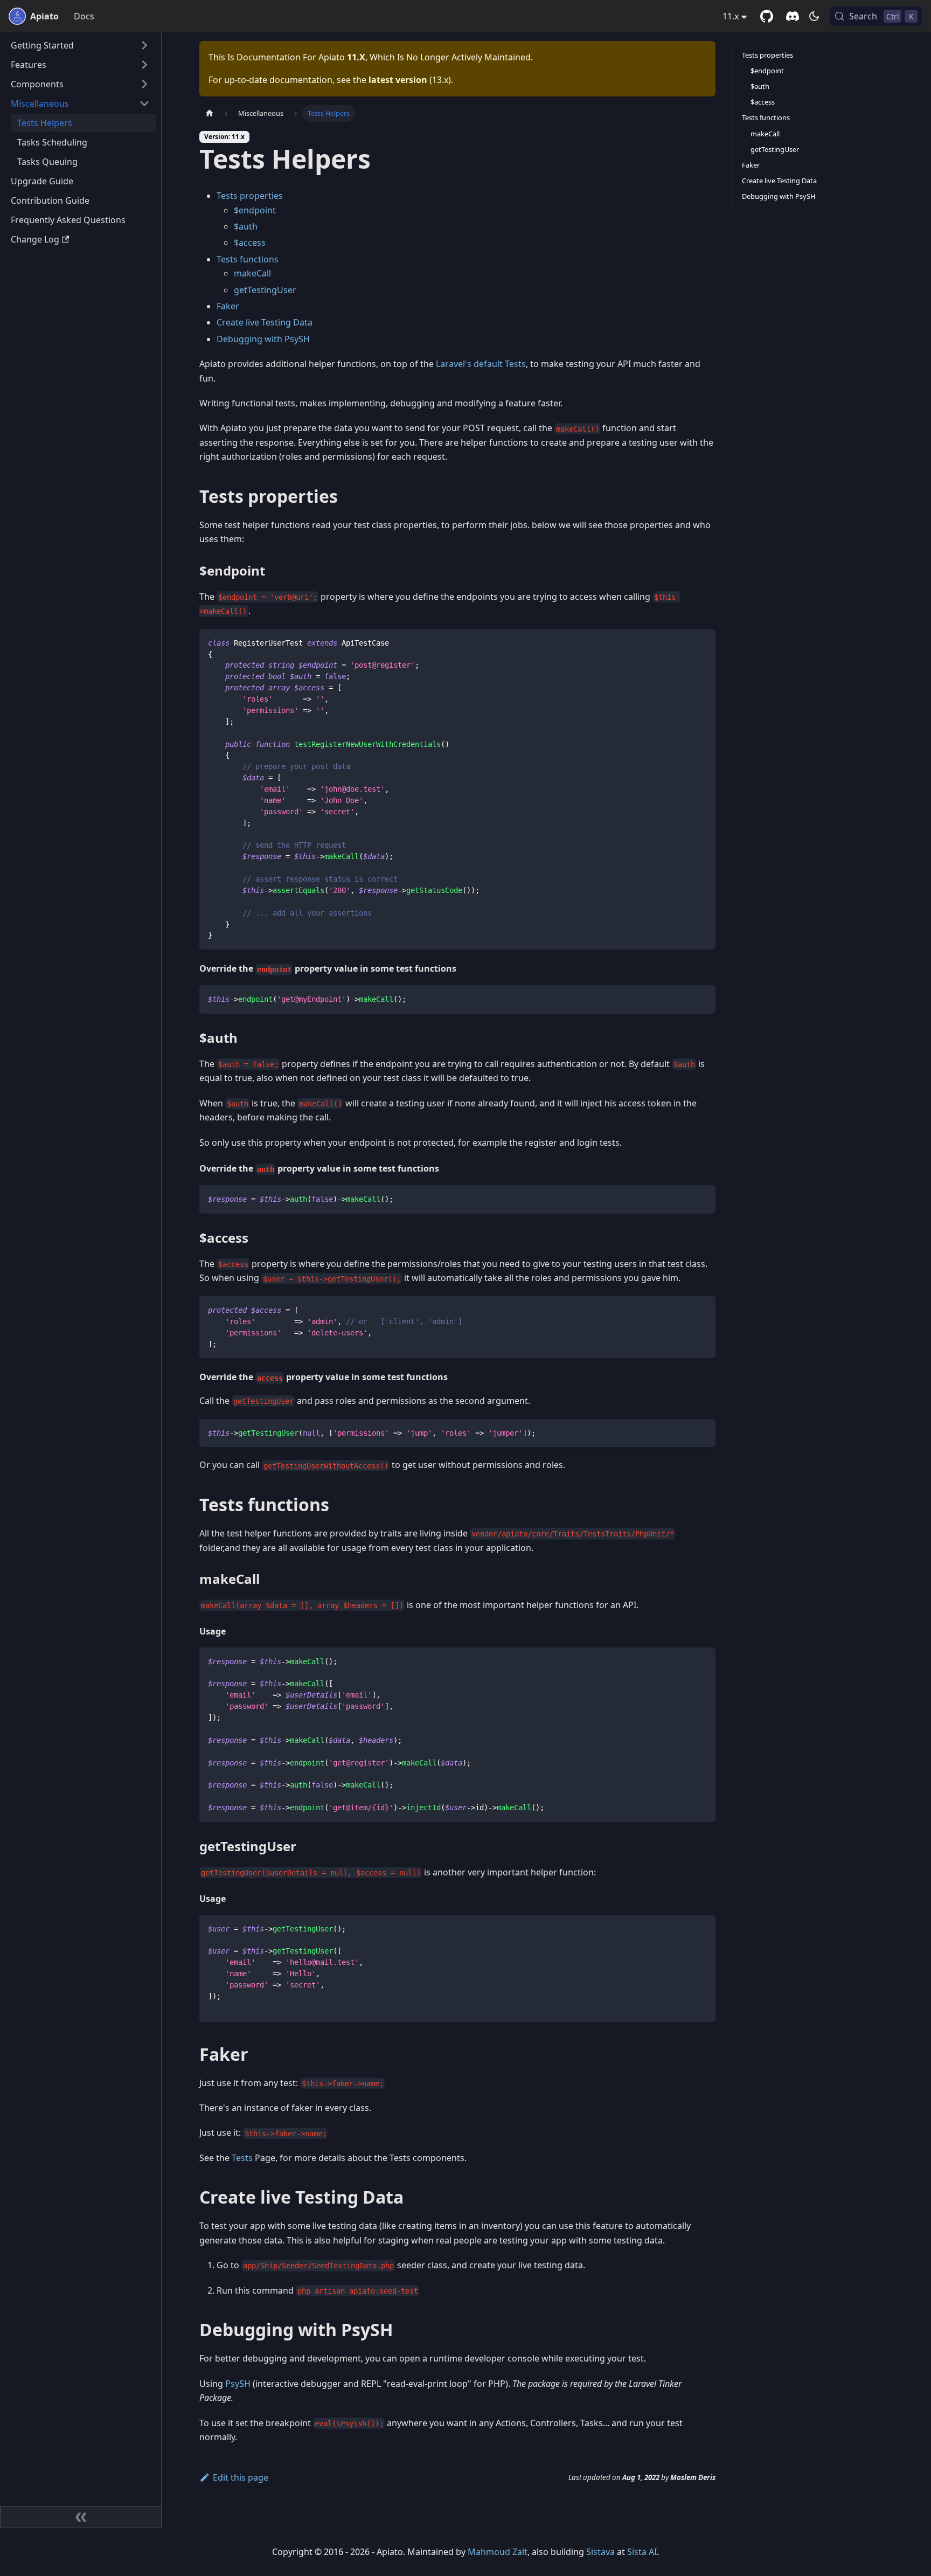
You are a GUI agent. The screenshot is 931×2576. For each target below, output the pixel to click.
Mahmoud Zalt (498, 2552)
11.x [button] (731, 16)
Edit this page (241, 2477)
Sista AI (642, 2552)
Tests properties (250, 196)
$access (250, 243)
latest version (398, 80)
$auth (246, 226)
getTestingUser (265, 290)
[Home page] (210, 113)
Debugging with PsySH (263, 339)
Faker (228, 306)
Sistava (600, 2552)
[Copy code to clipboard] (702, 642)
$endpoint (255, 210)
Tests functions (248, 259)
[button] (80, 45)
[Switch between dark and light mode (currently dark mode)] (814, 16)
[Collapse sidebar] (81, 2517)
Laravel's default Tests (481, 364)
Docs (84, 16)
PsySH (238, 2384)
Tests (242, 2158)
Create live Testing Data (265, 322)
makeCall (252, 273)
